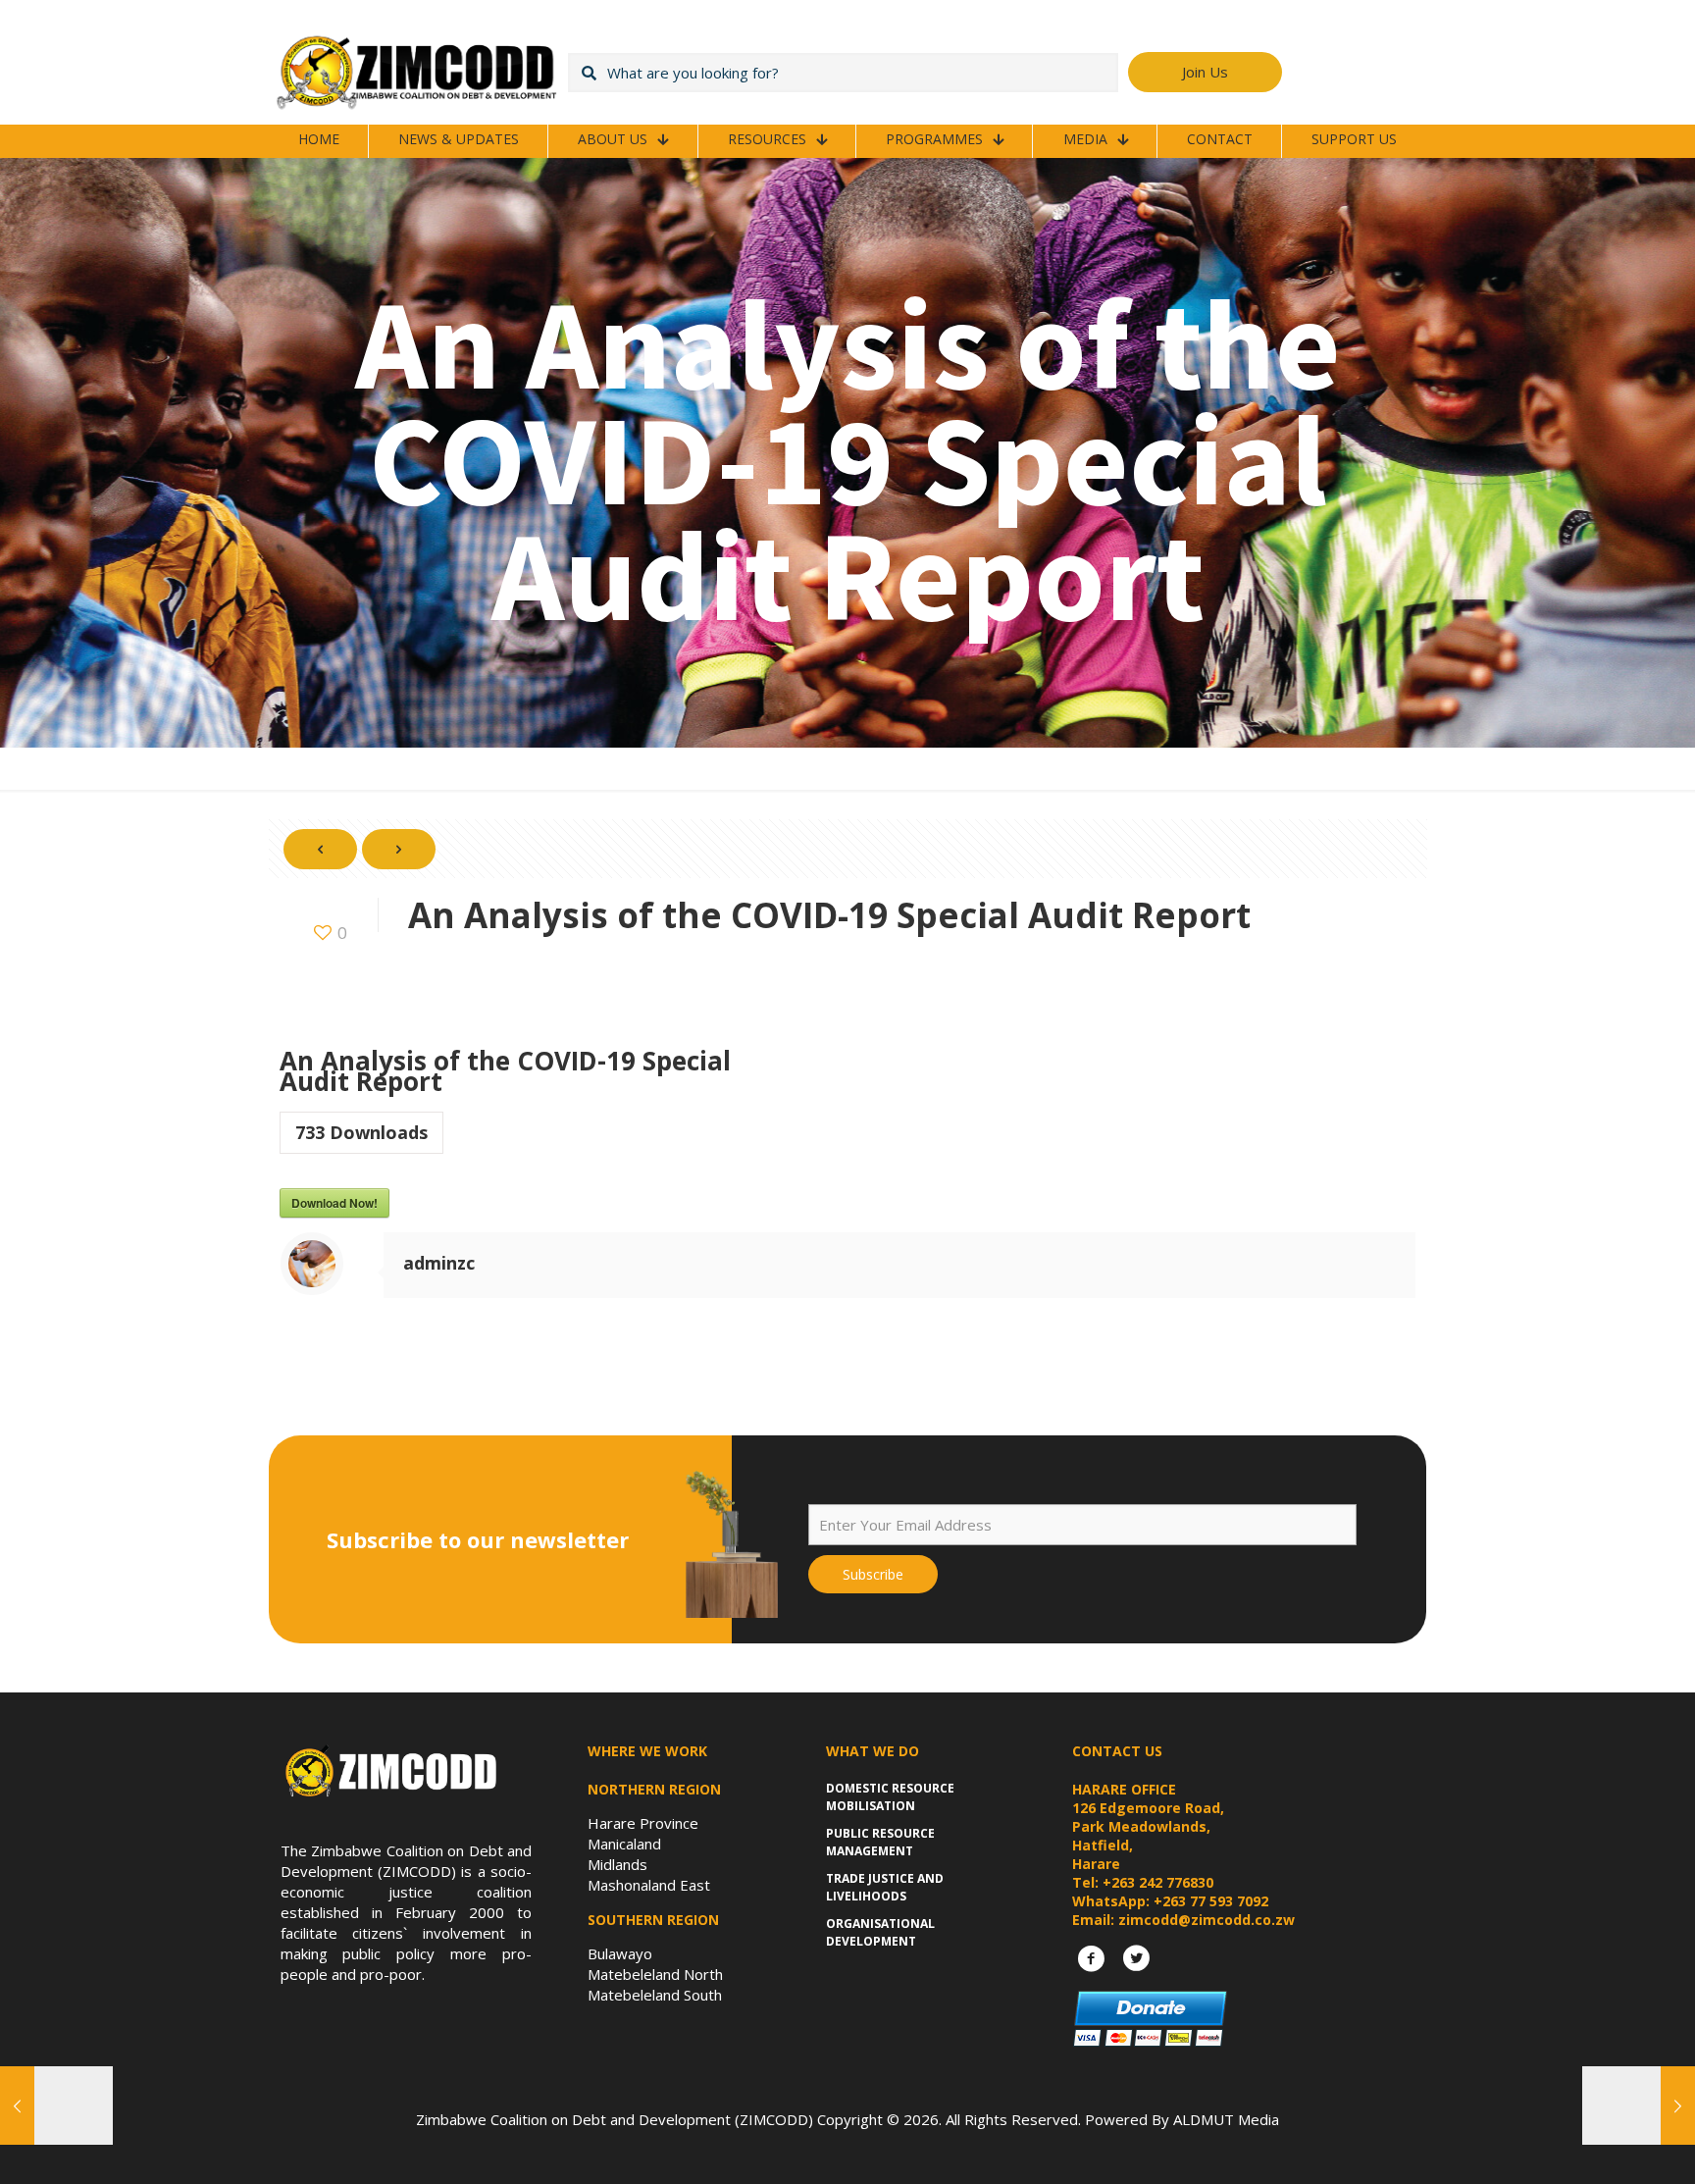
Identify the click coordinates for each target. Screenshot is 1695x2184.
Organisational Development (880, 1932)
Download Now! (334, 1203)
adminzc (439, 1263)
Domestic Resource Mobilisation (890, 1797)
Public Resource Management (880, 1842)
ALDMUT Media (1226, 2119)
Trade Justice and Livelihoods (885, 1887)
